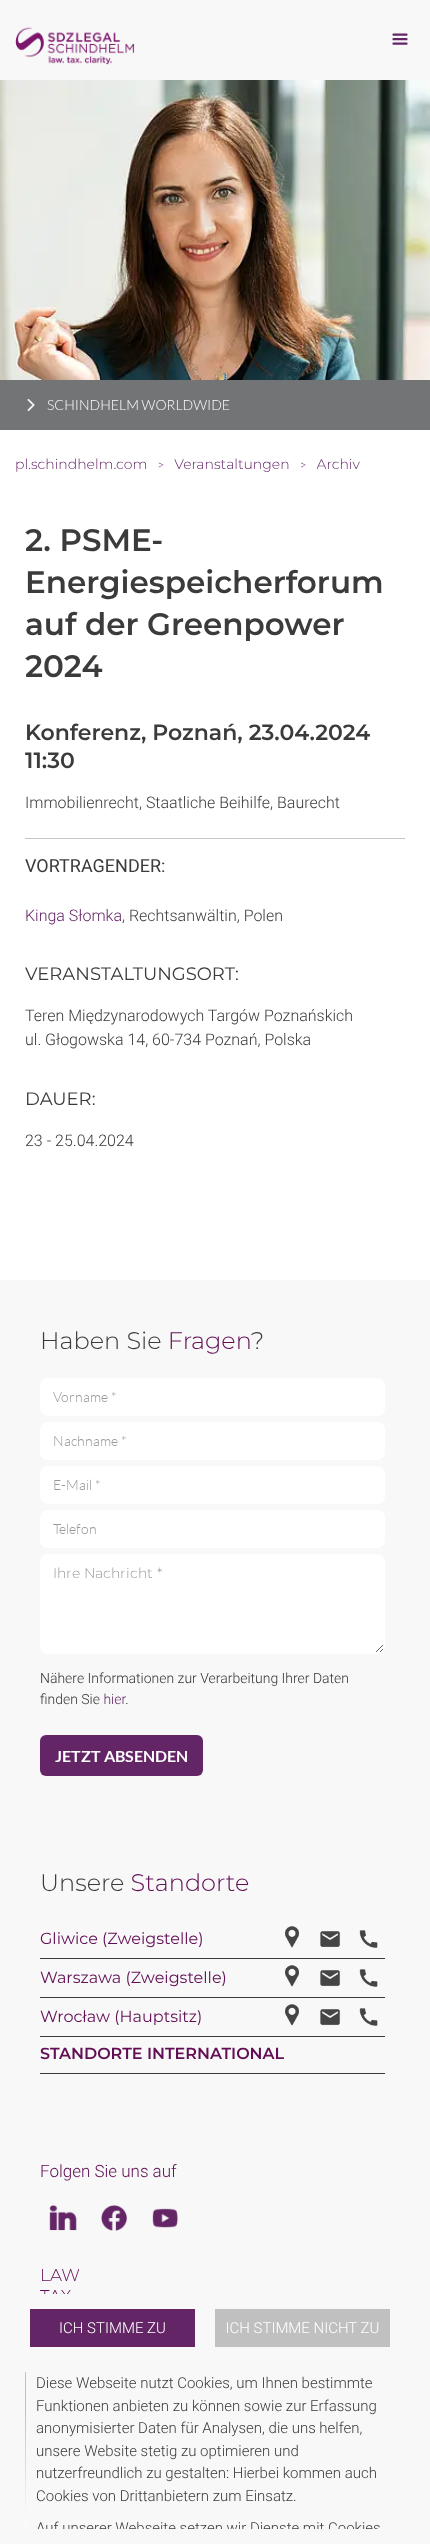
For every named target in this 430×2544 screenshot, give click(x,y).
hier (114, 1700)
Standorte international (162, 2054)
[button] (402, 2450)
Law (60, 2276)
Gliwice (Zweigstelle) (121, 1939)
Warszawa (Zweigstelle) (133, 1978)
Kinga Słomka (73, 915)
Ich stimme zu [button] (112, 2328)
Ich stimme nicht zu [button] (303, 2328)
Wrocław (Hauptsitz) (121, 2017)
